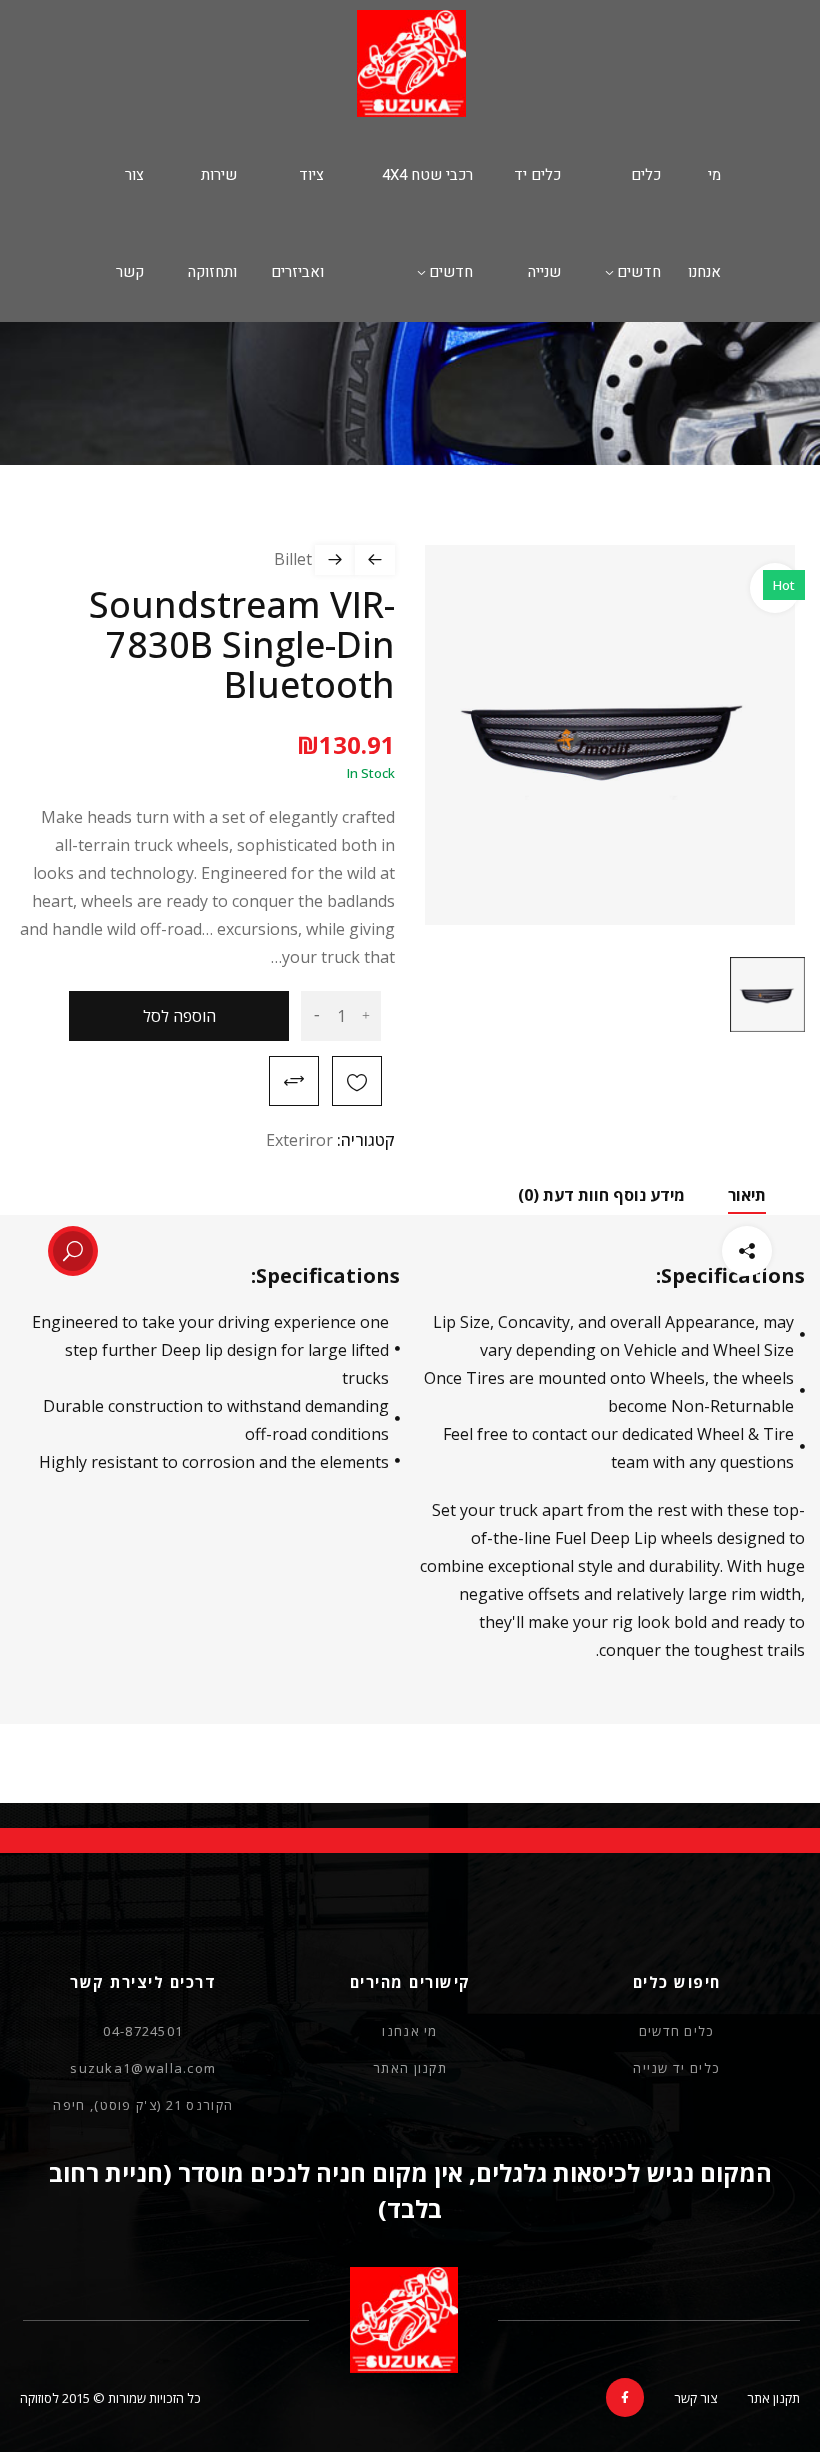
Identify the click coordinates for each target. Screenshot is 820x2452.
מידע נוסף (649, 1195)
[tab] (649, 1195)
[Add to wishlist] (357, 1081)
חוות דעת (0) (563, 1195)
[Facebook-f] (625, 2397)
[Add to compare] (294, 1081)
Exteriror (299, 1140)
